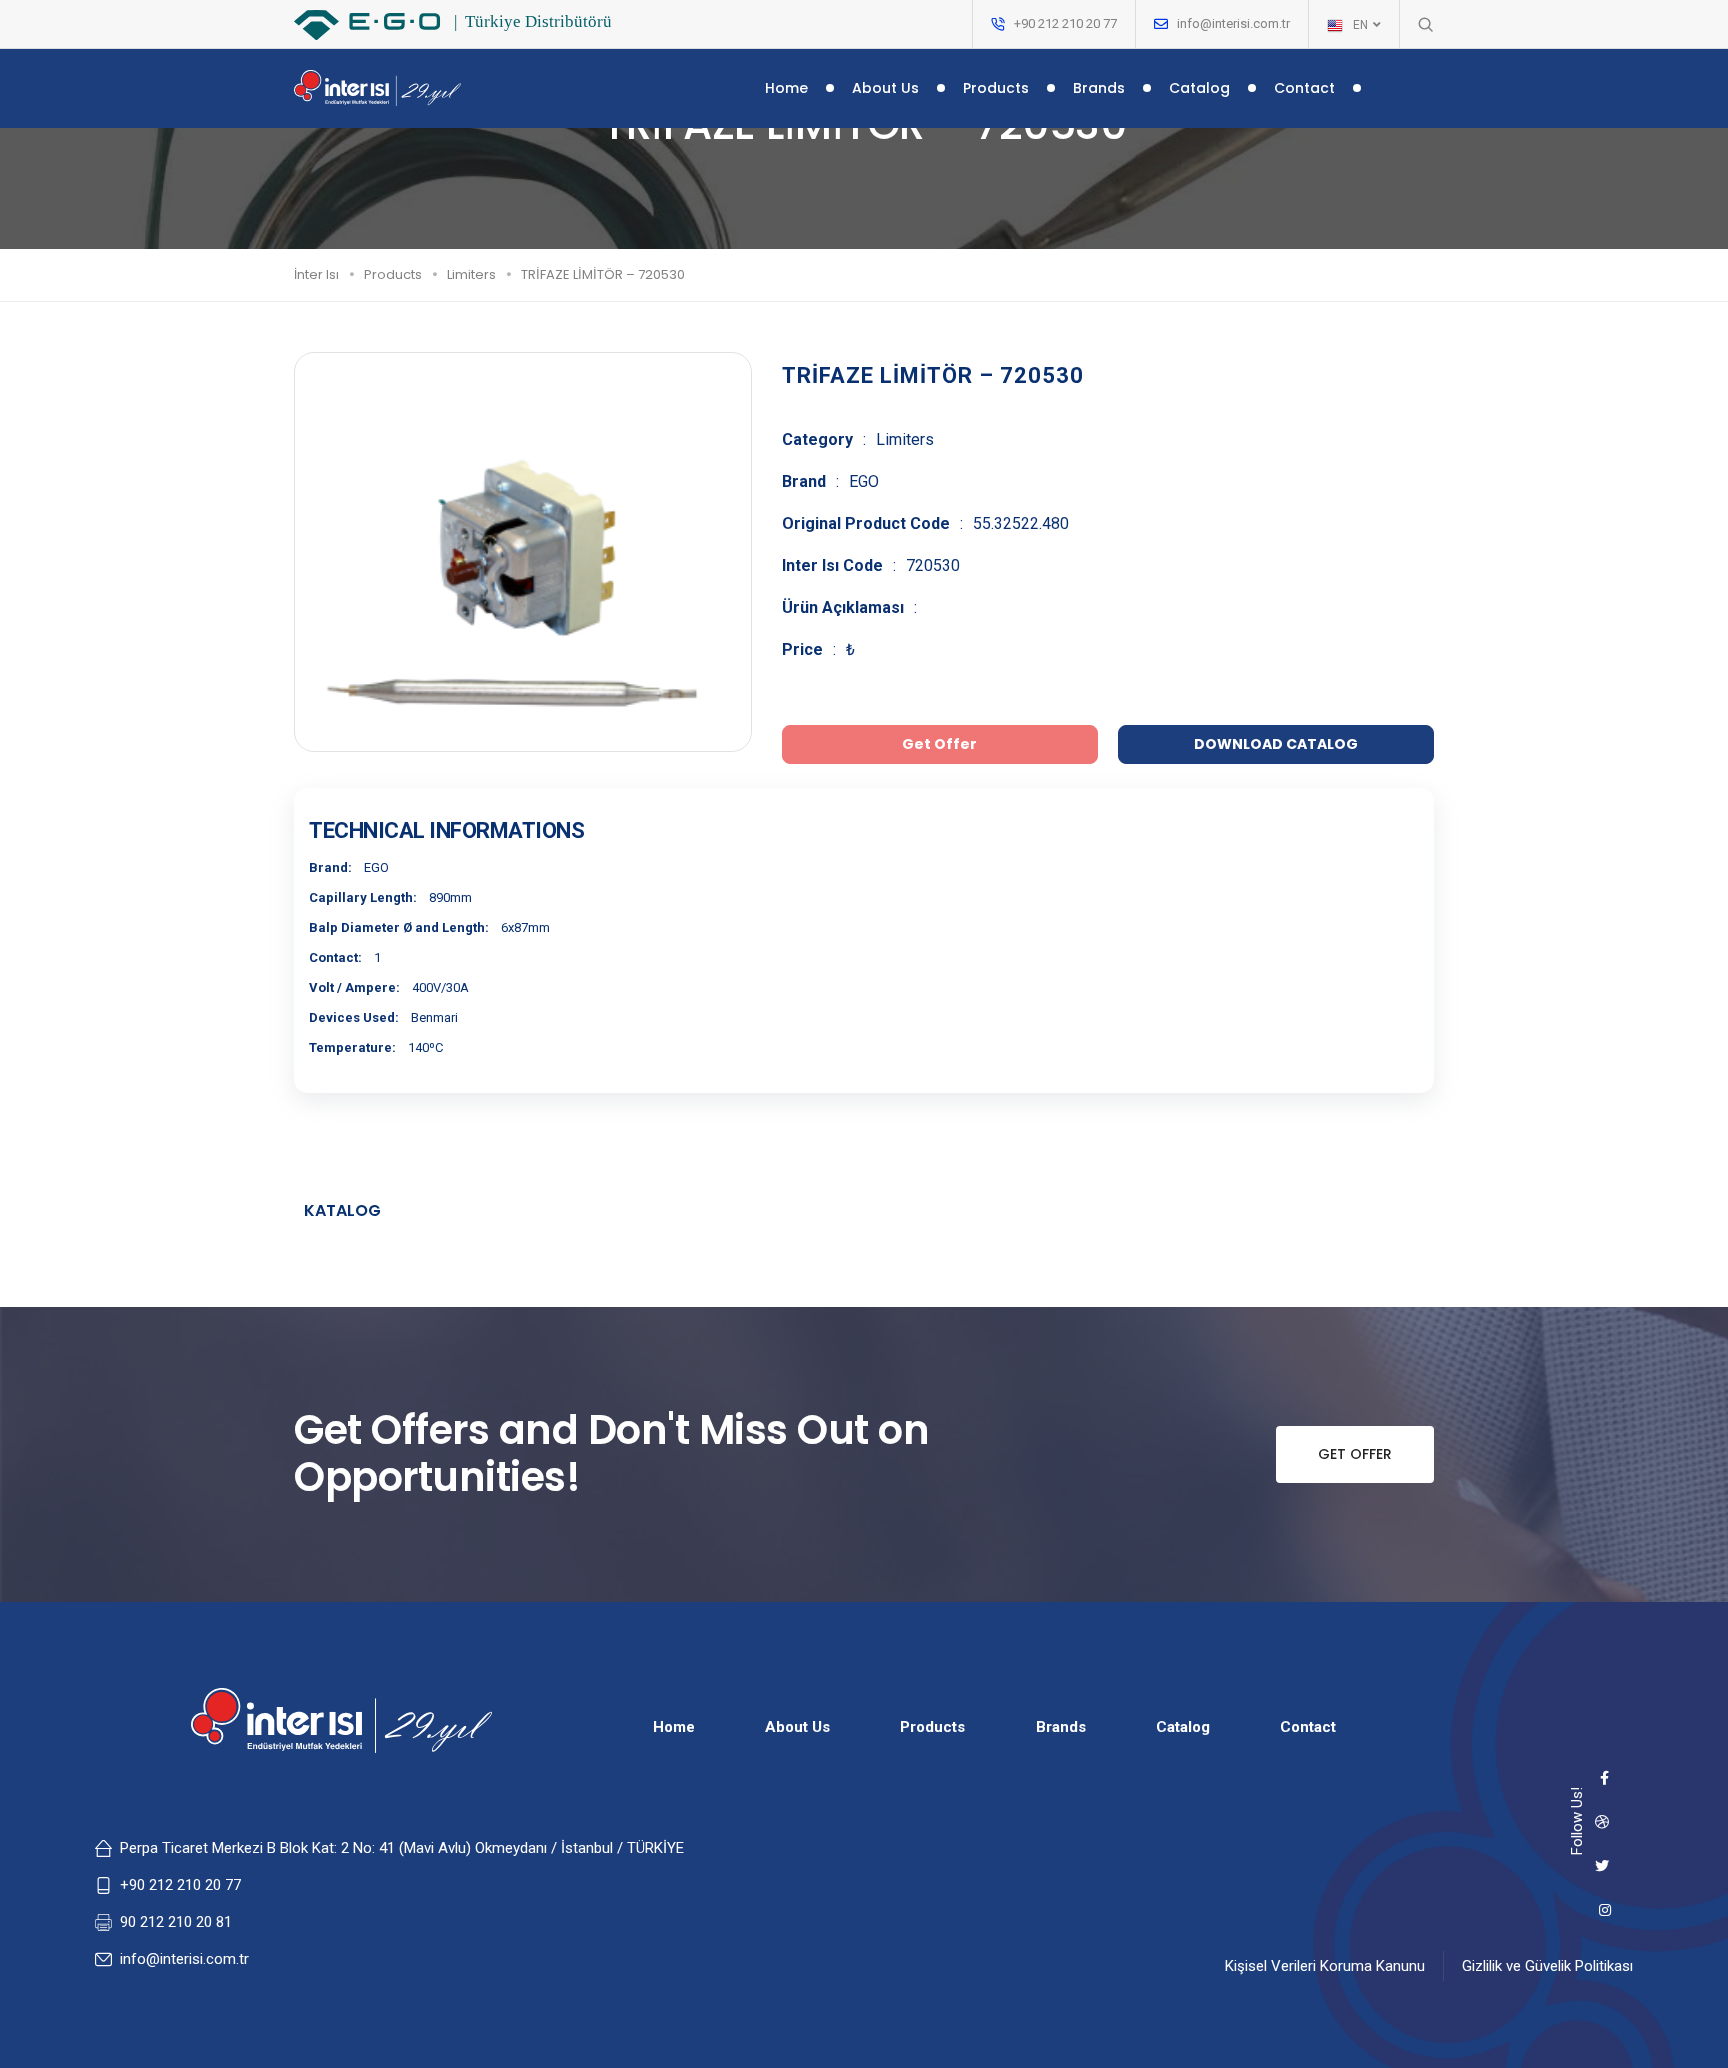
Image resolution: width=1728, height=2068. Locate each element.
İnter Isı (316, 274)
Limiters (471, 274)
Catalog (1199, 88)
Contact (1304, 88)
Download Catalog (1276, 744)
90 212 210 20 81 (176, 1922)
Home (786, 88)
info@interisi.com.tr (1233, 23)
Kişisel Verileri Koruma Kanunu (1325, 1966)
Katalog (342, 1210)
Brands (1099, 88)
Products (996, 88)
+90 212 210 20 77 (180, 1885)
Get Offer (1355, 1454)
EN (1362, 25)
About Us (885, 88)
